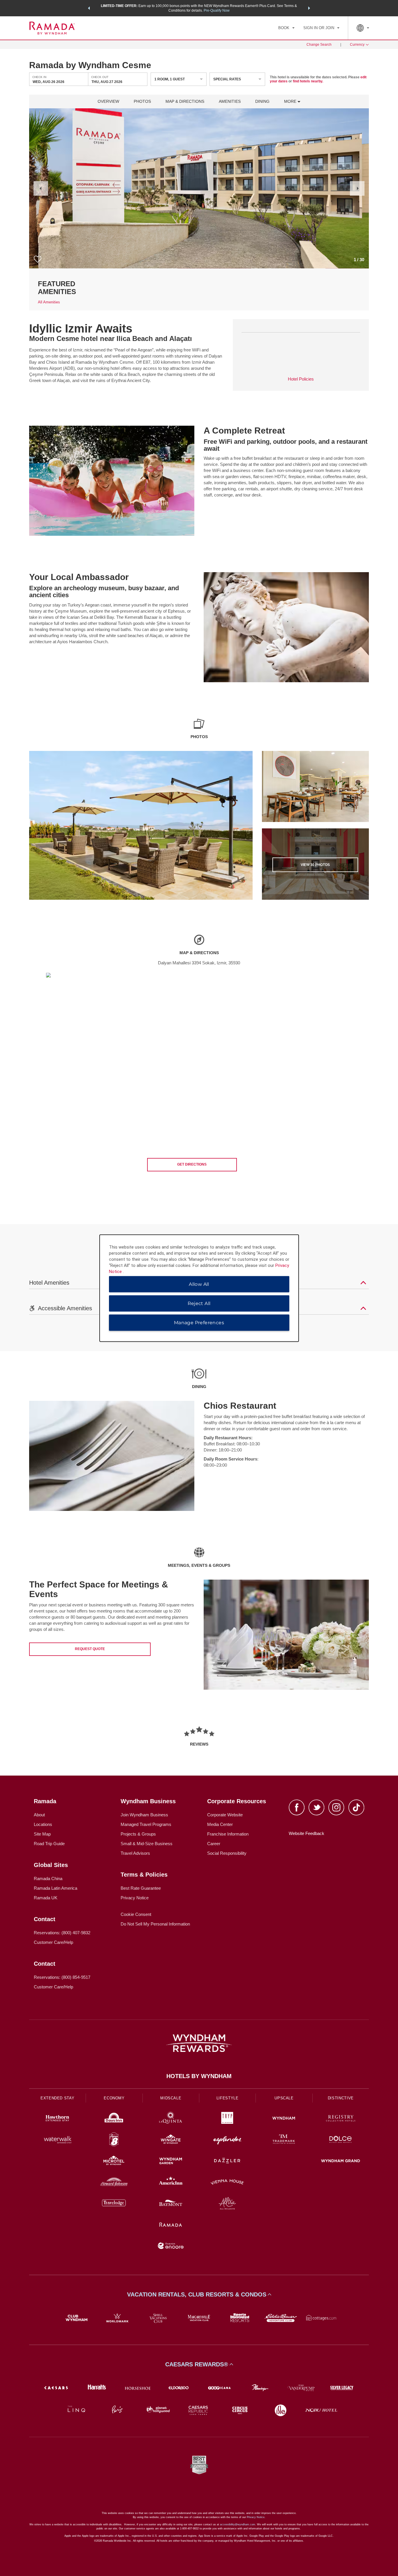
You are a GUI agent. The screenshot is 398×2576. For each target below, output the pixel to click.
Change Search (319, 45)
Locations (43, 1824)
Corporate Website (225, 1815)
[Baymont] (171, 2204)
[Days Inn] (114, 2119)
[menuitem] (286, 28)
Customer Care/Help (53, 1942)
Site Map (42, 1834)
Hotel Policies (301, 379)
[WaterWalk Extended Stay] (57, 2140)
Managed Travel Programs (146, 1824)
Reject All (199, 1303)
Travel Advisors (135, 1853)
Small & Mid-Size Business (147, 1844)
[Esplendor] (227, 2140)
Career (214, 1844)
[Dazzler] (227, 2162)
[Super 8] (114, 2140)
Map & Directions (185, 101)
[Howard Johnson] (114, 2183)
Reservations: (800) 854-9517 (62, 1977)
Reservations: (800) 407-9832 (62, 1933)
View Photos (315, 865)
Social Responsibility (227, 1853)
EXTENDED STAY (57, 2098)
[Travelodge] (114, 2204)
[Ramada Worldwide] (171, 2225)
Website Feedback (307, 1833)
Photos (142, 101)
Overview (108, 101)
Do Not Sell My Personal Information (155, 1924)
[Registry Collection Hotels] (341, 2119)
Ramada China (48, 1878)
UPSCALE (284, 2098)
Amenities (230, 101)
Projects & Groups (138, 1834)
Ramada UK (46, 1898)
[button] (89, 8)
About (39, 1815)
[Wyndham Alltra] (227, 2204)
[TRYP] (227, 2119)
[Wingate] (171, 2140)
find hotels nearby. (308, 81)
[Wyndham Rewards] (199, 2043)
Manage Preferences (199, 1322)
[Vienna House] (227, 2183)
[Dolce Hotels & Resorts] (341, 2140)
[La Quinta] (171, 2119)
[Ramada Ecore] (171, 2247)
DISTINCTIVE (341, 2098)
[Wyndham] (284, 2119)
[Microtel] (114, 2162)
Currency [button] (357, 45)
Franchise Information (228, 1834)
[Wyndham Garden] (171, 2162)
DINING (262, 101)
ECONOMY (114, 2098)
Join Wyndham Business (144, 1815)
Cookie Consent (136, 1914)
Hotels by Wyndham (199, 2076)
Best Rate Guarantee (141, 1888)
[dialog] (199, 1288)
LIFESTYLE (228, 2098)
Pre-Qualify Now (217, 10)
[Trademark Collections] (284, 2140)
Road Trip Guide (49, 1844)
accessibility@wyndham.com (238, 2524)
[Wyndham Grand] (341, 2162)
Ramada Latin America (56, 1888)
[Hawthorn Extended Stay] (57, 2119)
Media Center (220, 1824)
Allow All (199, 1284)
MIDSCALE (171, 2098)
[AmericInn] (171, 2183)
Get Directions (192, 1164)
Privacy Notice (135, 1898)
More (291, 101)
